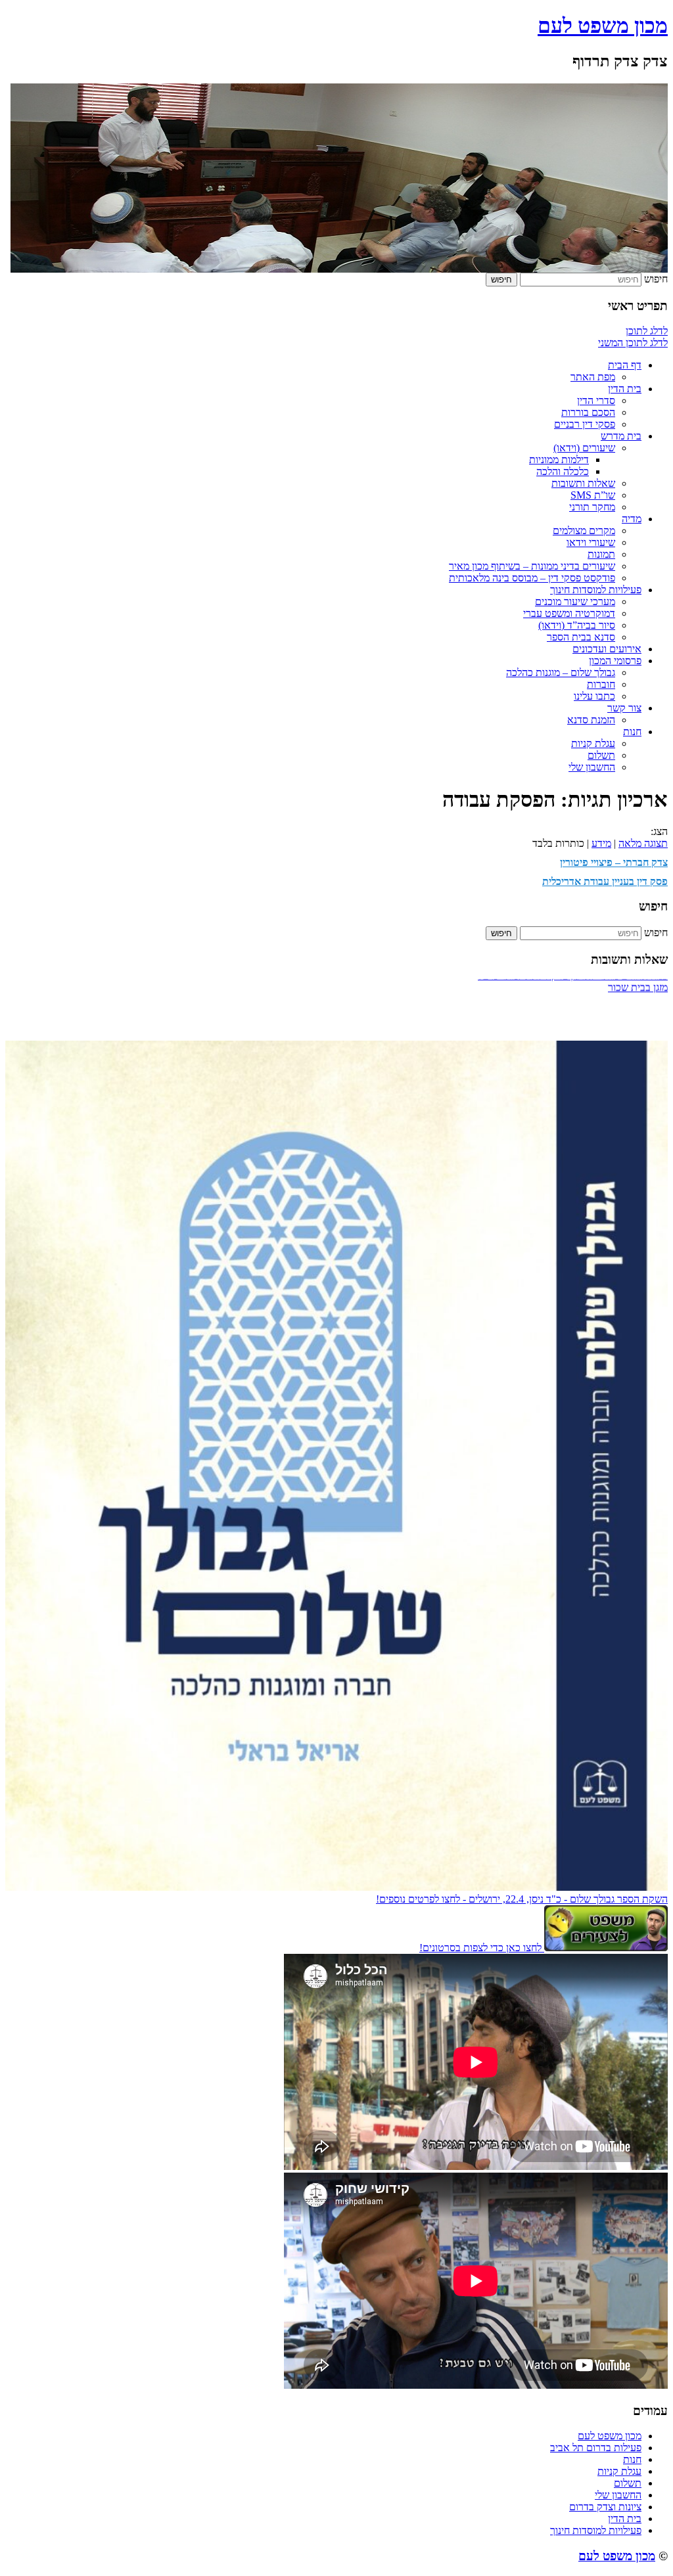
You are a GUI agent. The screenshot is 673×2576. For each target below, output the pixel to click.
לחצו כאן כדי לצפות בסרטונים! (482, 1948)
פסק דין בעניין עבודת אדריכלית (605, 881)
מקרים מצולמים (584, 531)
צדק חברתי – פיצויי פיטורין (614, 862)
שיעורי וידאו (591, 542)
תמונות (601, 554)
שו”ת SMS (593, 495)
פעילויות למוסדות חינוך (596, 590)
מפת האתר (593, 377)
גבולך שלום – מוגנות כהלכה (561, 672)
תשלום (601, 755)
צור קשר (624, 708)
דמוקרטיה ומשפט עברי (569, 613)
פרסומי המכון (615, 661)
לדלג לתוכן (647, 331)
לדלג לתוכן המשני (633, 343)
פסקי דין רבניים (585, 424)
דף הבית (625, 365)
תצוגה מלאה (643, 843)
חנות (632, 732)
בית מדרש (621, 436)
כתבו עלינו (594, 696)
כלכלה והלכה (563, 471)
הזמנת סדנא (591, 720)
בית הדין (625, 389)
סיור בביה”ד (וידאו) (577, 625)
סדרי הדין (596, 400)
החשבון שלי (592, 767)
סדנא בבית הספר (581, 637)
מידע (601, 843)
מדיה (632, 519)
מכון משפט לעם (603, 26)
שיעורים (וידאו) (584, 448)
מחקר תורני (592, 507)
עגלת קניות (593, 743)
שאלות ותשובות (583, 483)
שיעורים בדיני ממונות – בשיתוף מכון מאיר (532, 566)
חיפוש (656, 279)
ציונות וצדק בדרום (605, 2507)
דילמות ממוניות (559, 460)
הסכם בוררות (588, 412)
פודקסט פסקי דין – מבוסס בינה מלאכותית (532, 578)
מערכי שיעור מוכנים (575, 601)
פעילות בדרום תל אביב (596, 2448)
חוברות (601, 684)
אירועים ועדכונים (607, 649)
